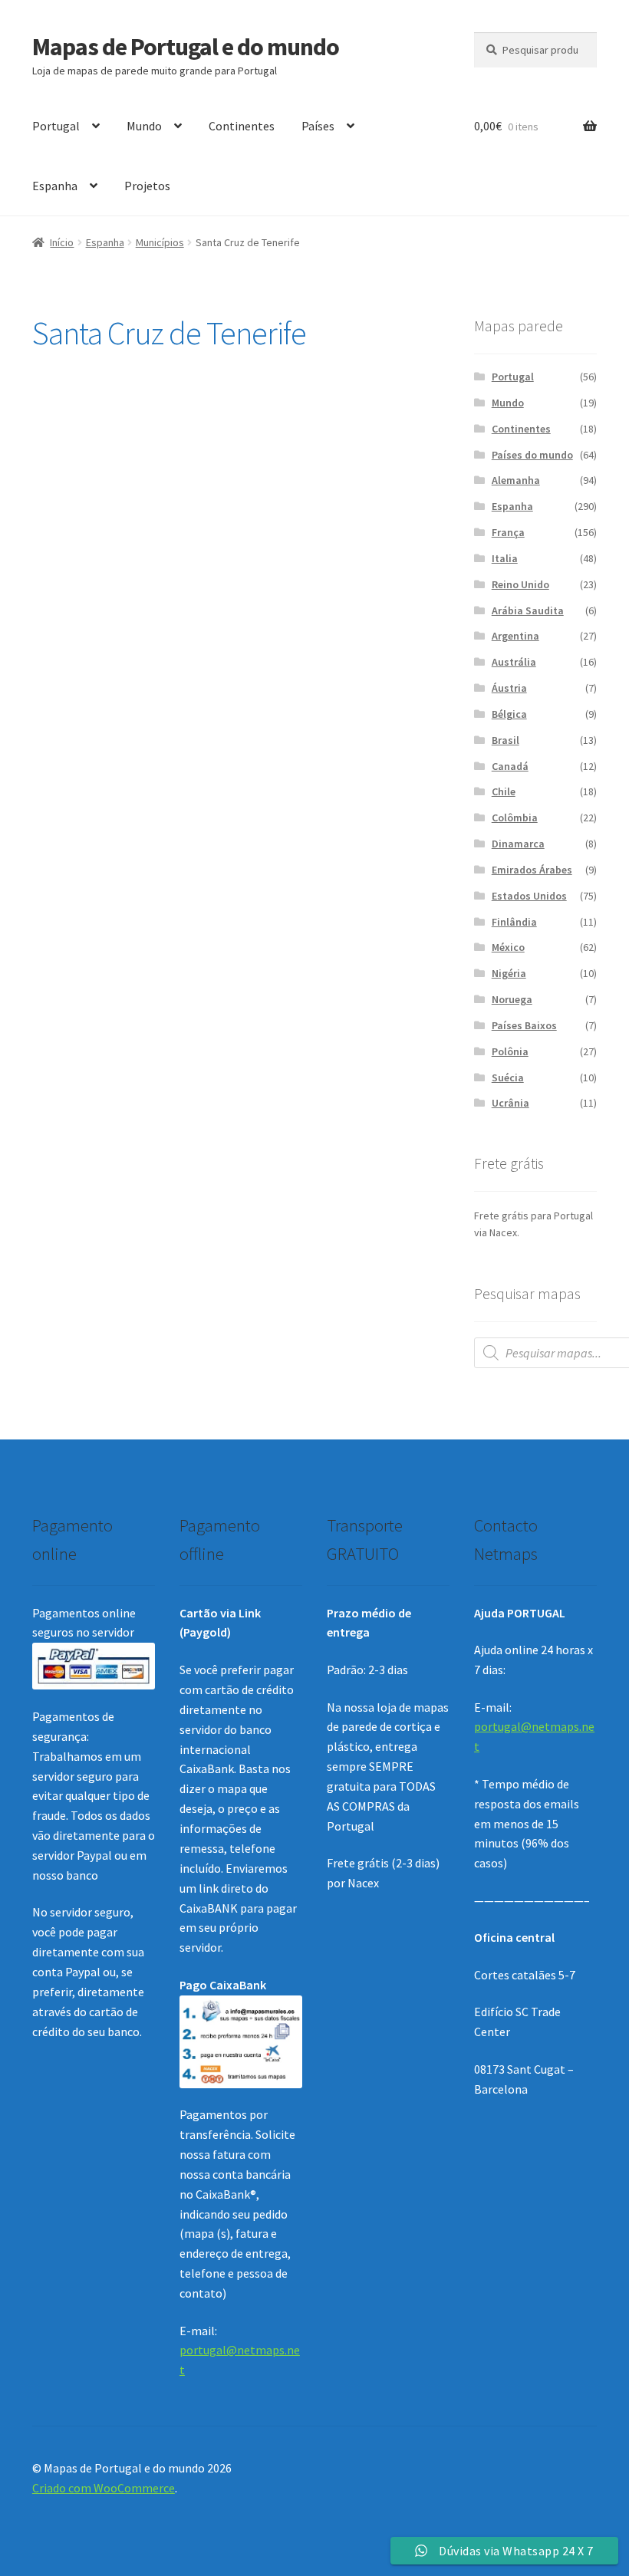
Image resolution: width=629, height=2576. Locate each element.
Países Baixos (524, 1025)
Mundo (144, 126)
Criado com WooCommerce (104, 2488)
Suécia (508, 1077)
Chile (504, 791)
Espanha (55, 186)
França (508, 532)
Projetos (147, 186)
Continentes (242, 126)
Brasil (506, 740)
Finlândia (514, 922)
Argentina (515, 636)
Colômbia (515, 818)
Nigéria (509, 973)
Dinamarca (518, 844)
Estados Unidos (529, 896)
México (508, 947)
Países (318, 126)
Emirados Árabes (532, 870)
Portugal (56, 126)
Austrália (514, 662)
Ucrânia (510, 1103)
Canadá (510, 766)
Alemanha (516, 480)
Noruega (512, 999)
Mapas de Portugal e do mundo (186, 47)
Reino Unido (520, 584)
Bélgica (509, 714)
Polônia (510, 1051)
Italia (505, 558)
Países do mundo (532, 455)
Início (62, 242)
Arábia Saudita (528, 610)
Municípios (160, 242)
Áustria (509, 688)
